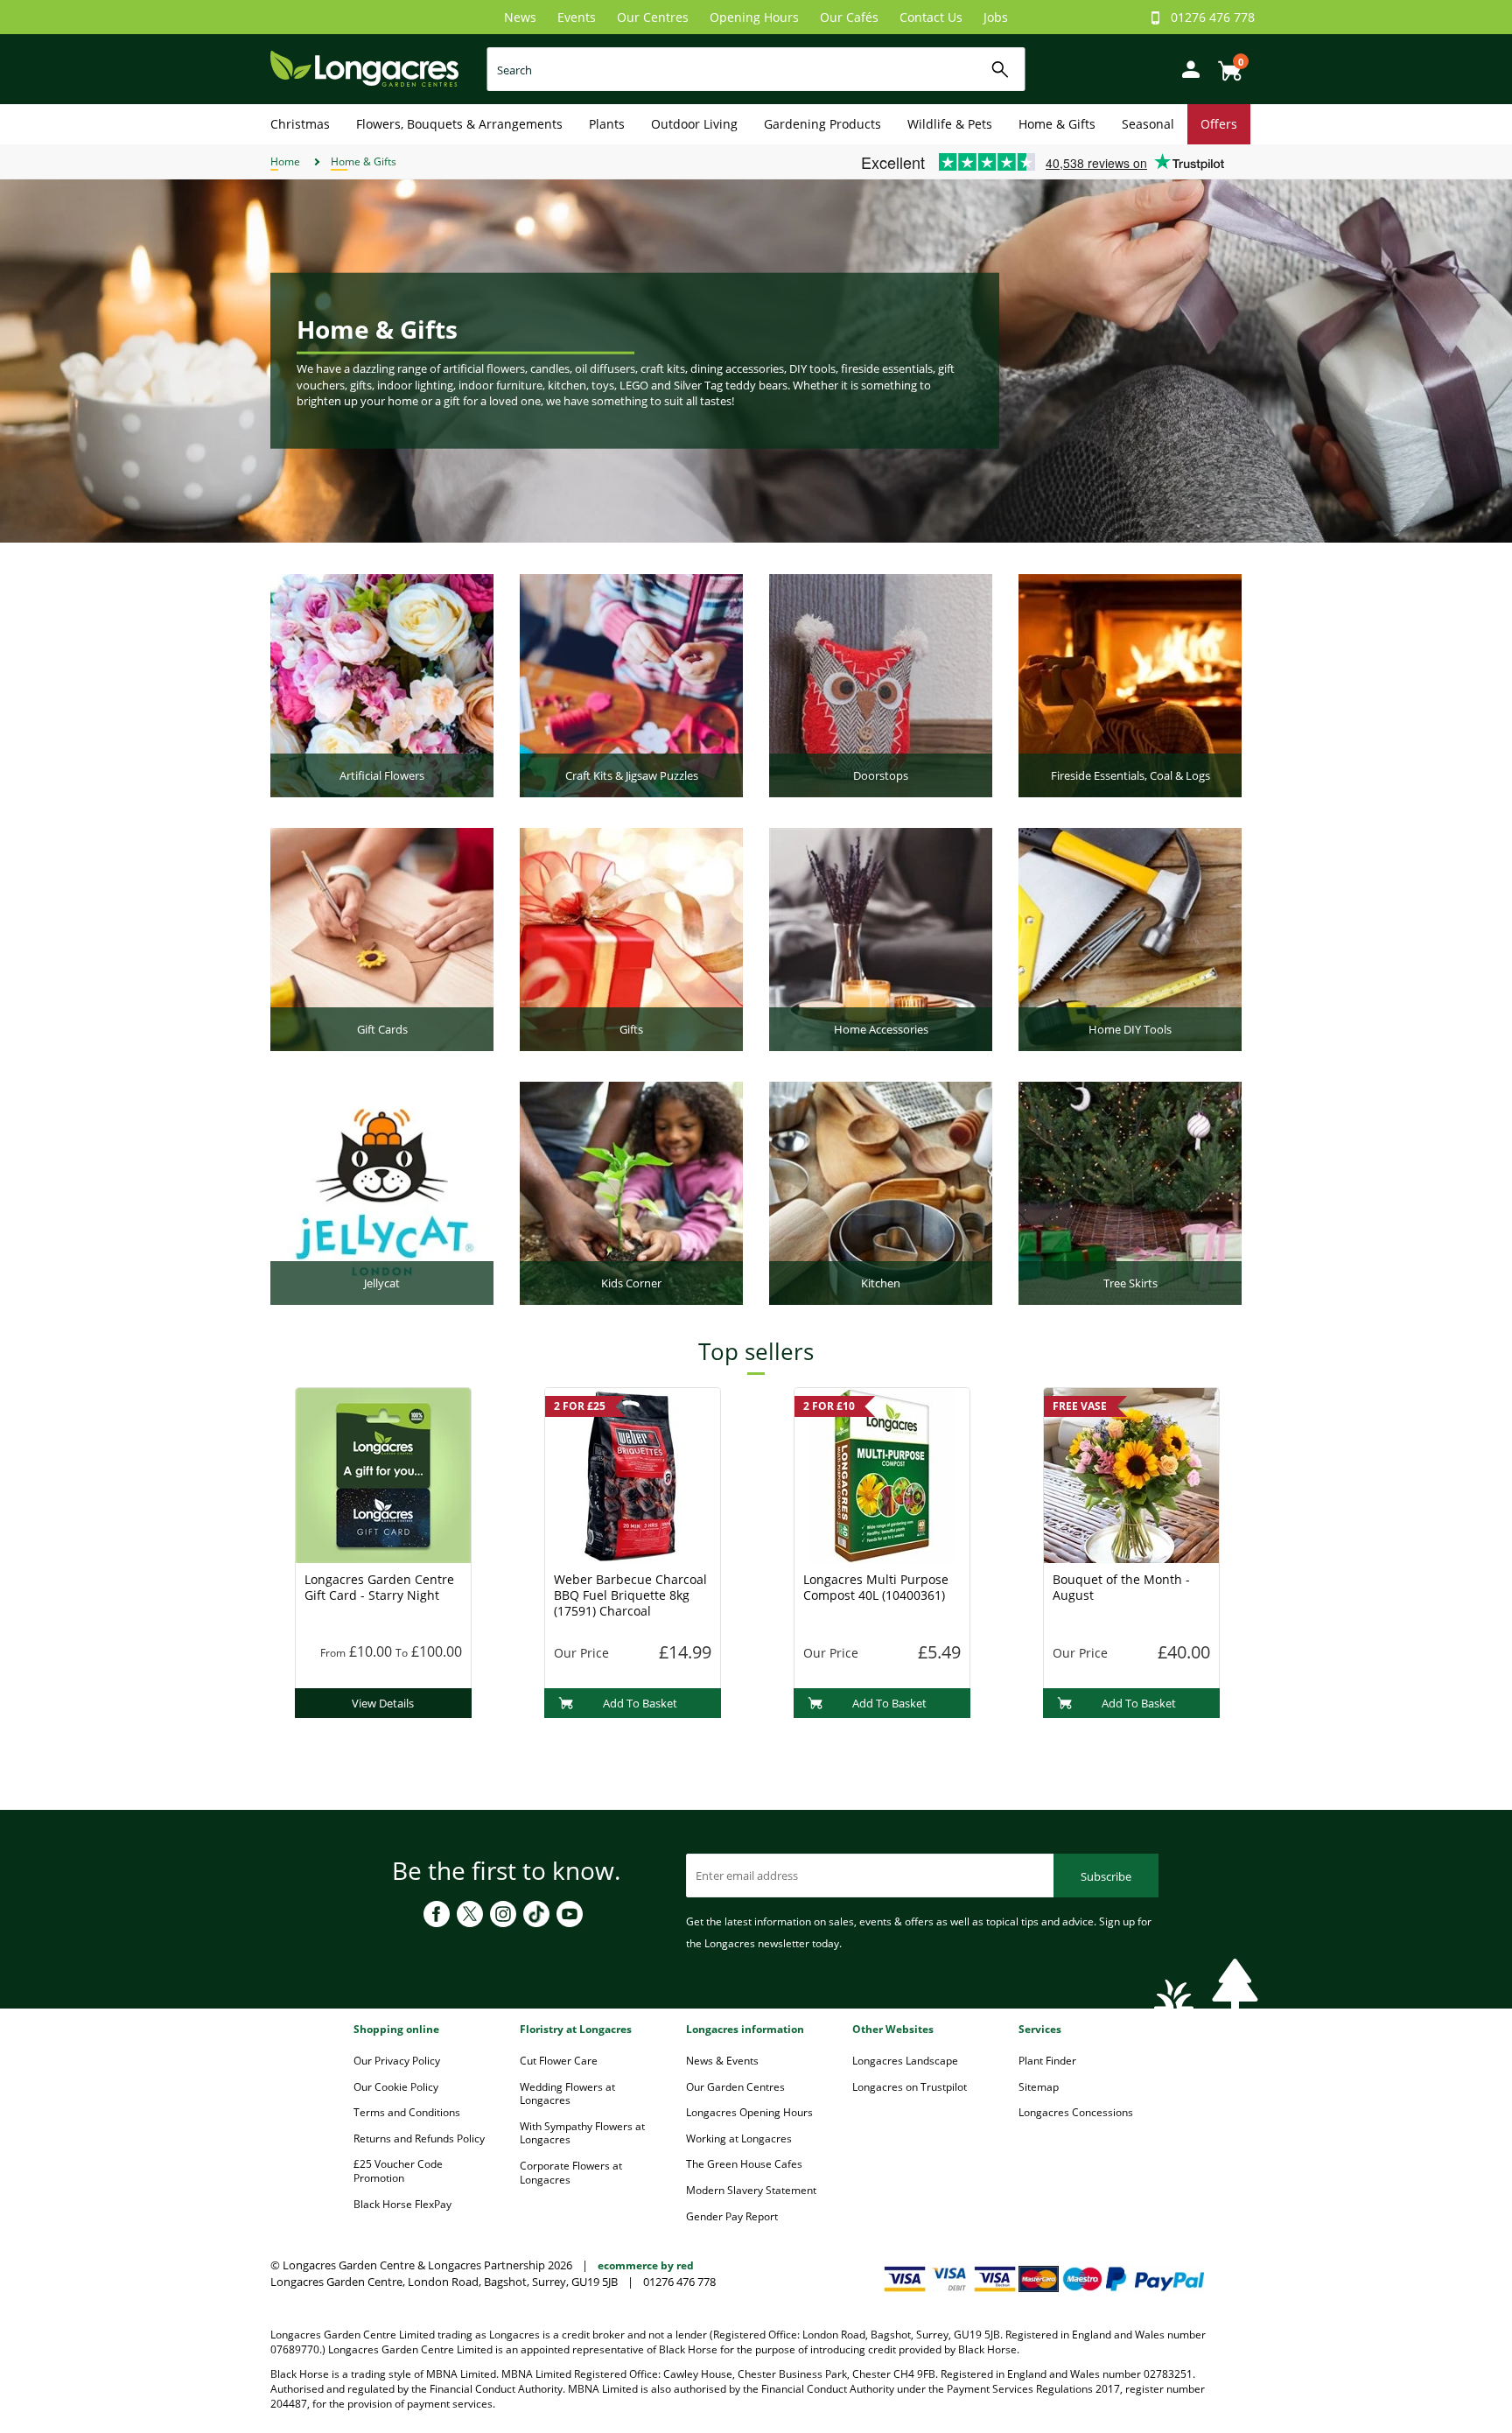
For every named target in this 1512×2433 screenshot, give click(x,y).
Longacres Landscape (905, 2061)
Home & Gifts (1057, 124)
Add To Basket (640, 1703)
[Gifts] (631, 938)
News (520, 17)
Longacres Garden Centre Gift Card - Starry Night (379, 1587)
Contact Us (931, 17)
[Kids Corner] (631, 1192)
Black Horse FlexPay (402, 2204)
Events (577, 17)
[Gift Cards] (382, 938)
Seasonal (1148, 124)
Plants (607, 124)
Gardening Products (822, 124)
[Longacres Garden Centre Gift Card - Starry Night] (383, 1474)
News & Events (722, 2061)
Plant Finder (1047, 2061)
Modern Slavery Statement (751, 2190)
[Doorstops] (881, 684)
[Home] (364, 68)
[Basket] (1225, 64)
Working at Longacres (739, 2139)
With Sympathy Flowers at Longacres (582, 2133)
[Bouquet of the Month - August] (1131, 1474)
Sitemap (1039, 2087)
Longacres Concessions (1076, 2112)
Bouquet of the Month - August (1121, 1587)
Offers (1219, 124)
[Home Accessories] (881, 938)
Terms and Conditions (407, 2112)
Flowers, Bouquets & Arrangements (459, 124)
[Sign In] (1186, 68)
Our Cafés (849, 17)
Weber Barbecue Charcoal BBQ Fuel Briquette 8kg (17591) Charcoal (630, 1595)
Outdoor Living (694, 124)
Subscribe (1106, 1876)
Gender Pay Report (732, 2216)
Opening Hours (754, 17)
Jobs (996, 17)
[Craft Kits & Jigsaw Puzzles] (631, 684)
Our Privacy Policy (397, 2061)
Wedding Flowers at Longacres (567, 2094)
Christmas (300, 124)
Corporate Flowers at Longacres (571, 2173)
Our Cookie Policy (396, 2087)
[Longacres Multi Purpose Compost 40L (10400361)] (882, 1474)
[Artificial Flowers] (382, 684)
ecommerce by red (646, 2265)
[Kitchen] (881, 1192)
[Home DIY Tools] (1130, 938)
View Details (383, 1703)
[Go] (1001, 70)
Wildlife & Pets (950, 124)
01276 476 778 (1213, 17)
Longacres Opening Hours (749, 2112)
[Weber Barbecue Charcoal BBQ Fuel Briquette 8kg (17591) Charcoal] (633, 1474)
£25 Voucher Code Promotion (398, 2171)
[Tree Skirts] (1130, 1192)
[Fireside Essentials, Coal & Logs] (1130, 684)
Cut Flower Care (559, 2061)
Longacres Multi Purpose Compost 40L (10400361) (876, 1587)
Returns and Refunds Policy (419, 2139)
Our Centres (653, 17)
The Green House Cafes (744, 2164)
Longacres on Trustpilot (910, 2087)
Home (285, 161)
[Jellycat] (382, 1192)
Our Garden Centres (735, 2087)
